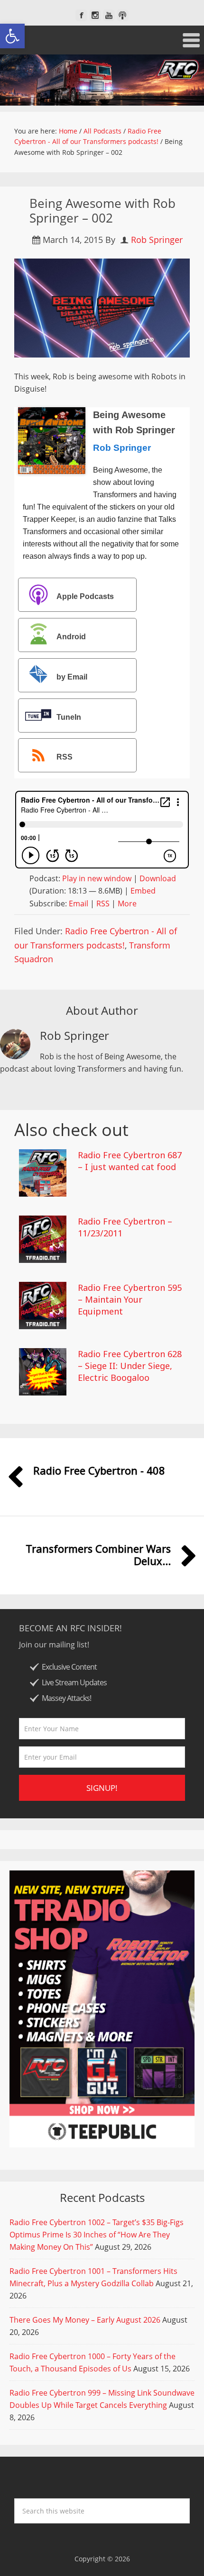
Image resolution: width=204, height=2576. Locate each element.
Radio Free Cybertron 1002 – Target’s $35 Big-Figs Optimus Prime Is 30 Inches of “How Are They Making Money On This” (97, 2235)
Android (71, 637)
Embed (143, 891)
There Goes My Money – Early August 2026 (85, 2320)
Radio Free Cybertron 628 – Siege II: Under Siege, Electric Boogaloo (130, 1366)
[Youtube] (109, 15)
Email (79, 903)
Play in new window (97, 878)
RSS (65, 757)
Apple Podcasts (85, 596)
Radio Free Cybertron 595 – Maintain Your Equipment (130, 1299)
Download (158, 878)
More (127, 903)
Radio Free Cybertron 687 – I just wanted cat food (130, 1161)
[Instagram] (95, 15)
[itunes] (123, 15)
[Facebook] (81, 15)
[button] (12, 36)
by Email (72, 677)
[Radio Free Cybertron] (102, 80)
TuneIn (69, 717)
